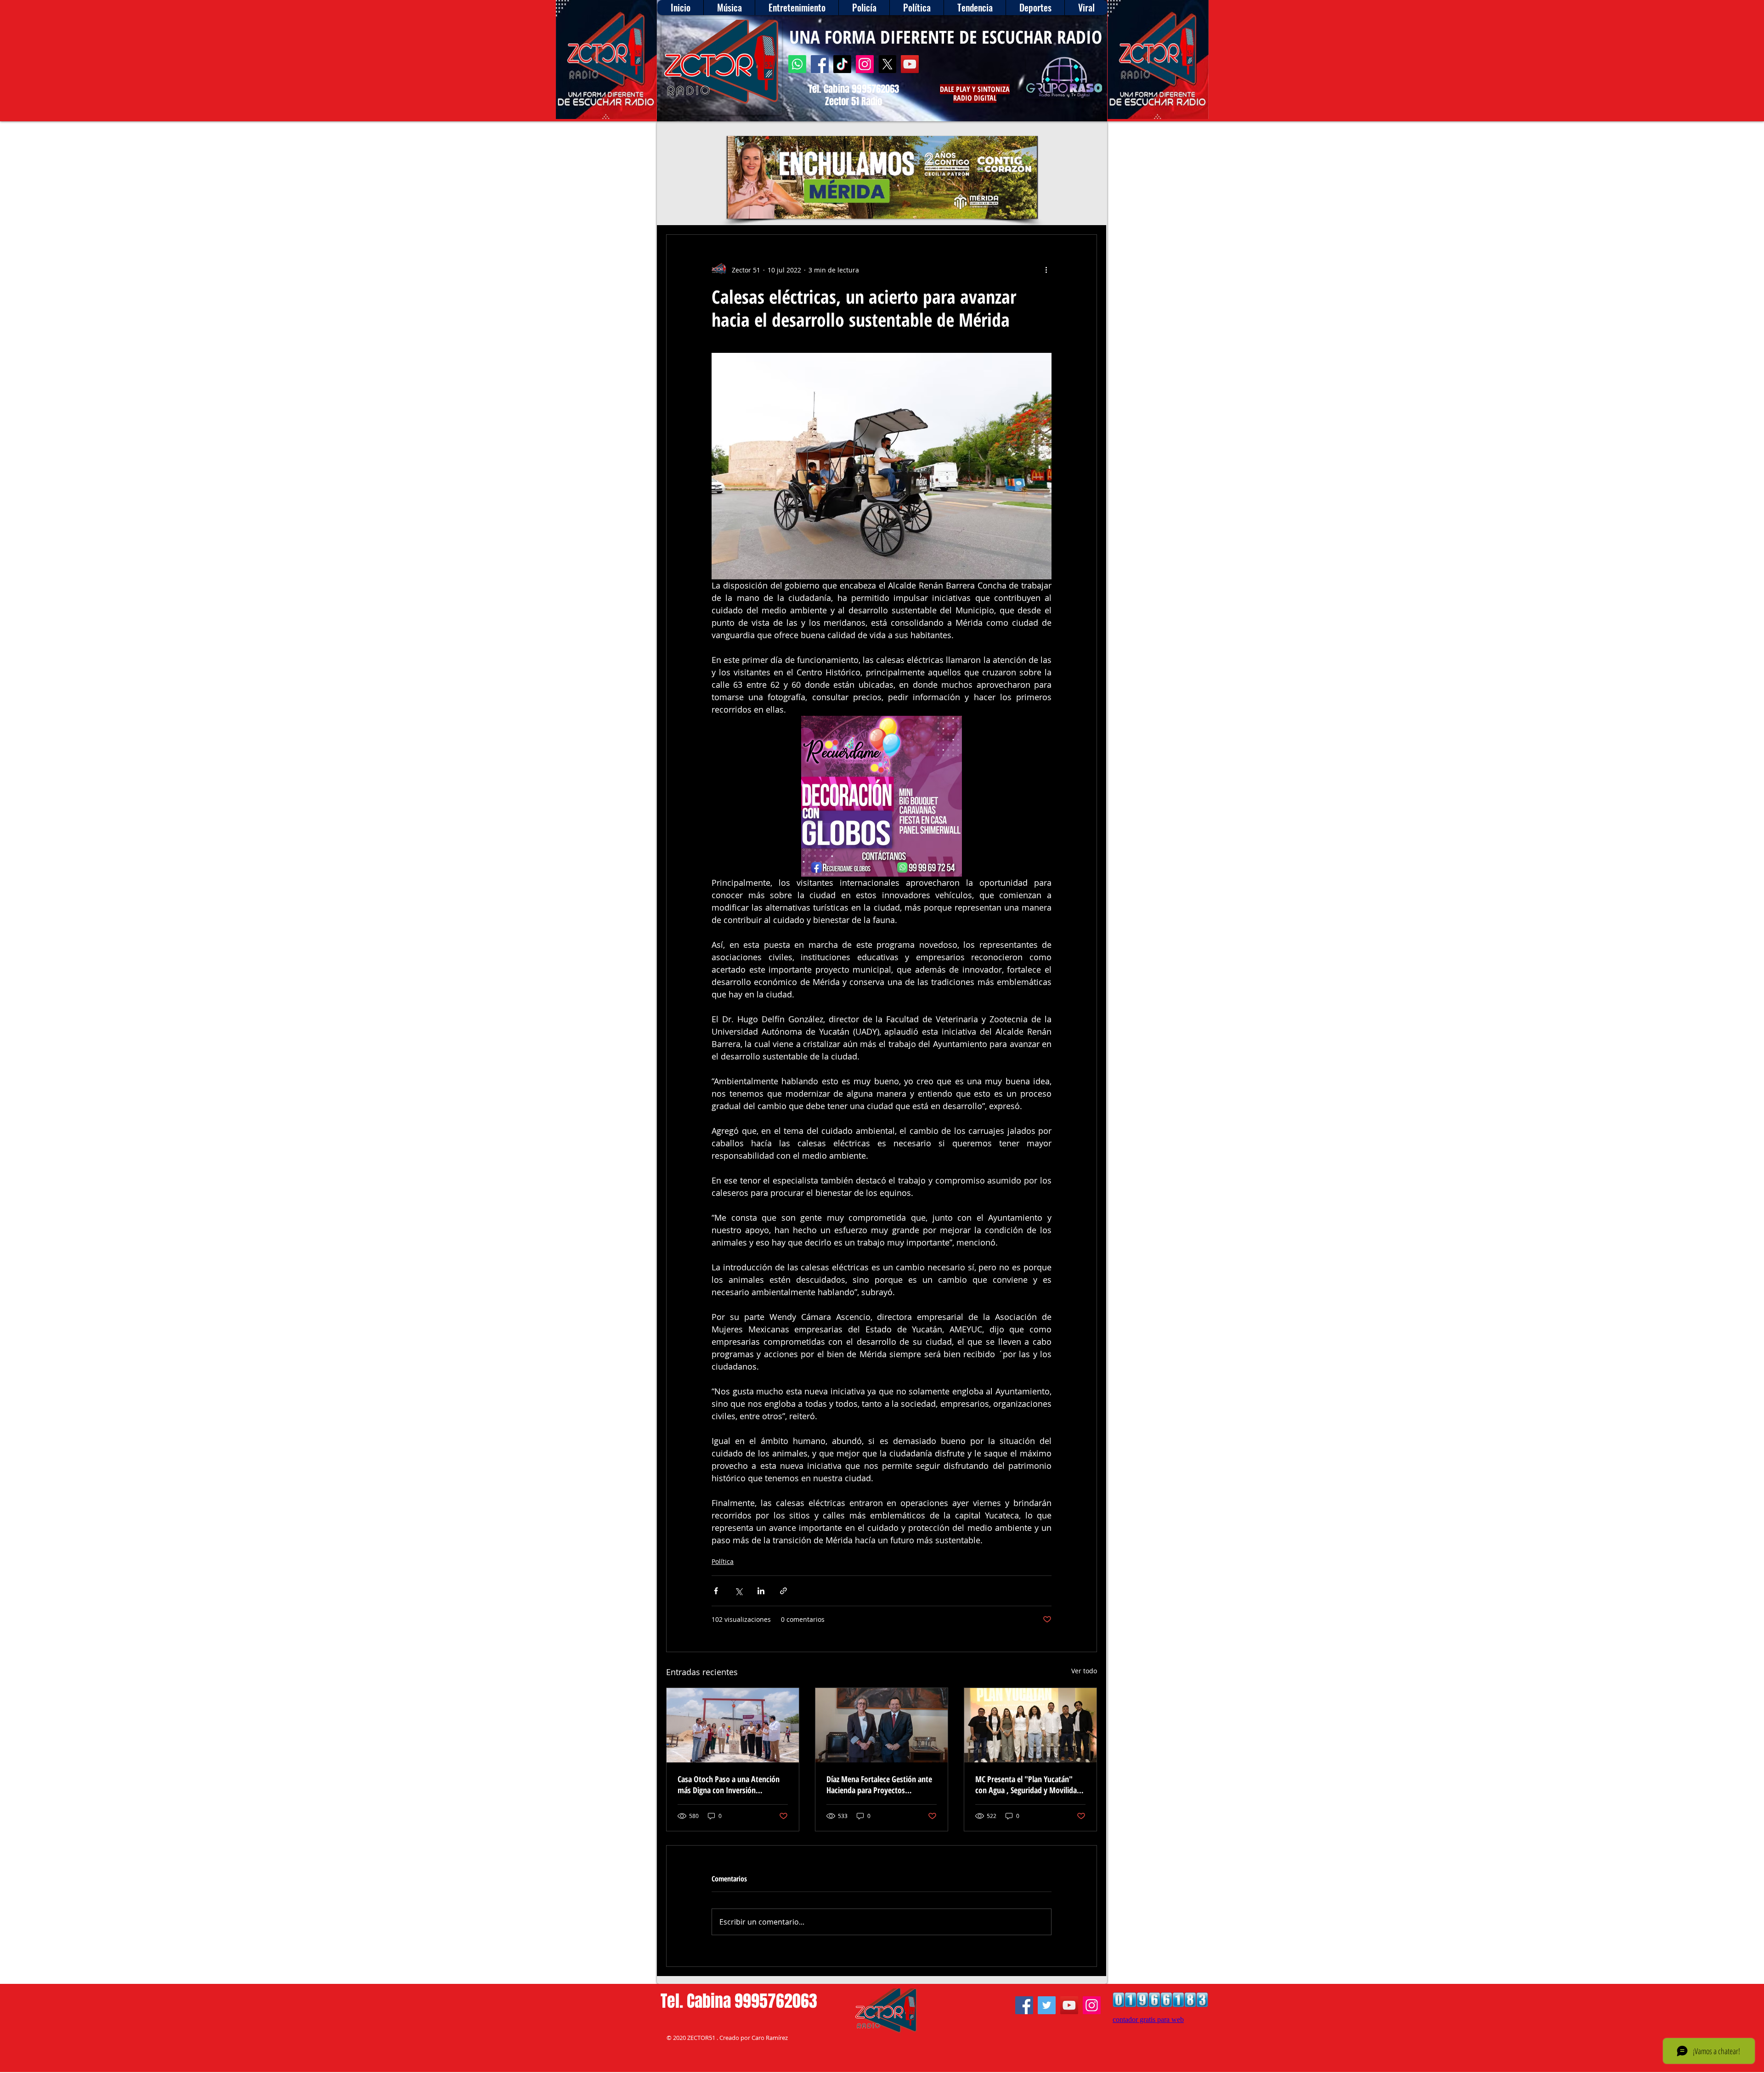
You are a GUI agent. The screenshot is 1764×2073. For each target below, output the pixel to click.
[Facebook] (820, 64)
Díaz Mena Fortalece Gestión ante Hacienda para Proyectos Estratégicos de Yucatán (879, 1784)
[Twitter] (1047, 2005)
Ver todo (1084, 1671)
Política (723, 1561)
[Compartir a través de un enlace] (783, 1591)
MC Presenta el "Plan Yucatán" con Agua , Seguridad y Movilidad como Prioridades (1028, 1784)
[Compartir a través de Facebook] (716, 1591)
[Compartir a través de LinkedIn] (761, 1591)
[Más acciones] (1046, 270)
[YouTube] (910, 64)
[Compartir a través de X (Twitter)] (738, 1591)
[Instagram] (865, 64)
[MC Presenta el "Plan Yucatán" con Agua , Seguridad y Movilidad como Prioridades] (1030, 1725)
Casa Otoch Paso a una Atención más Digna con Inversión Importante (729, 1784)
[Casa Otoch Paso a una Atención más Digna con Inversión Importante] (733, 1725)
